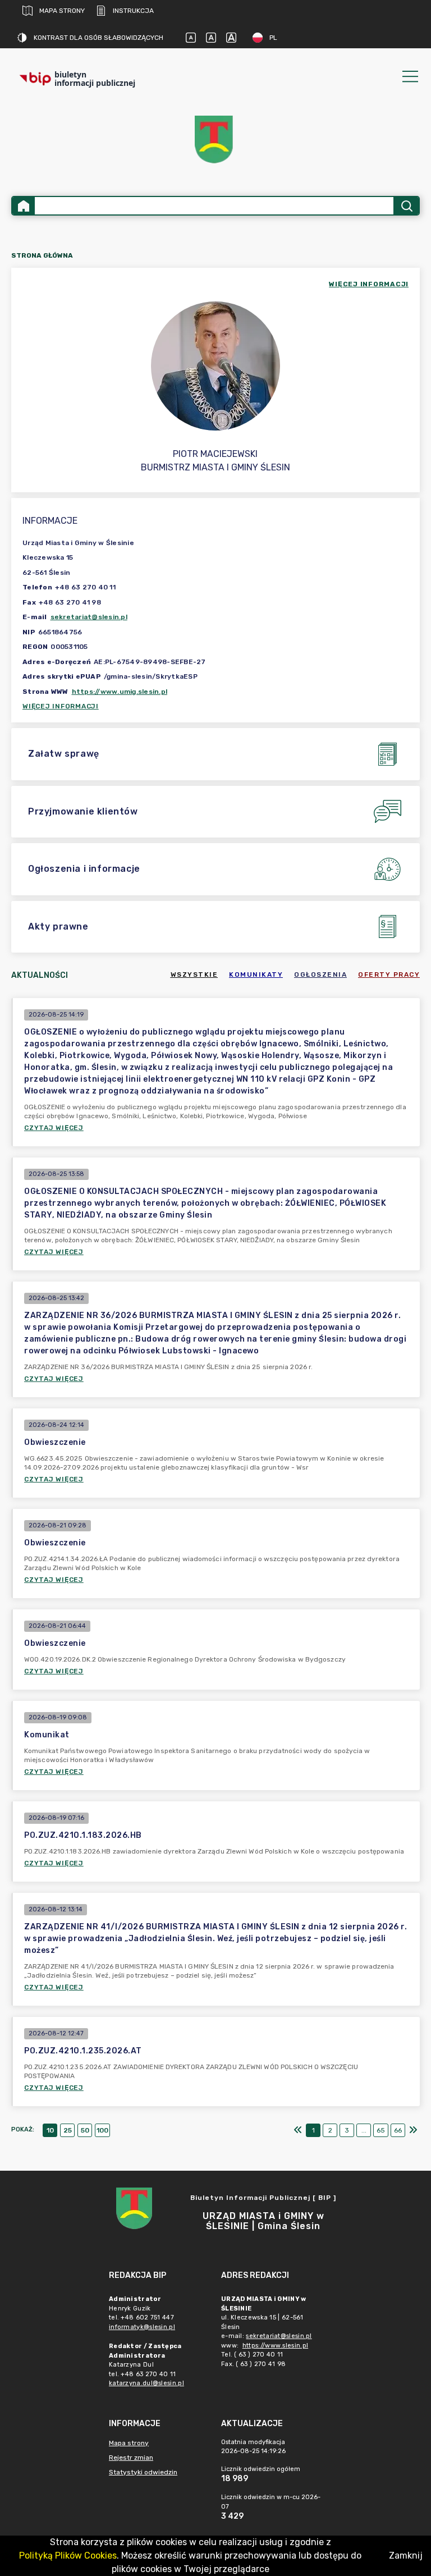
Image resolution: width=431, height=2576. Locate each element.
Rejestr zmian (131, 2458)
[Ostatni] (413, 2130)
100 (102, 2130)
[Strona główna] (24, 206)
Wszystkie (194, 974)
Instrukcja (133, 11)
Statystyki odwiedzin (143, 2472)
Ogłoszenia (320, 974)
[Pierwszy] (298, 2130)
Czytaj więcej (54, 1128)
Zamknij (406, 2556)
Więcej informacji (61, 706)
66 (398, 2130)
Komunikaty (256, 974)
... (364, 2130)
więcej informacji (369, 284)
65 (381, 2130)
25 (68, 2130)
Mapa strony (62, 11)
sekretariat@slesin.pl (89, 617)
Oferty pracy (389, 974)
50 (85, 2130)
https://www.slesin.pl (275, 2346)
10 (50, 2130)
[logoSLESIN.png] (215, 139)
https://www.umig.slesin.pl (120, 692)
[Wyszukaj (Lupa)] (406, 206)
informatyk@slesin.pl (142, 2327)
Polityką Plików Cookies (68, 2556)
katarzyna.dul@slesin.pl (146, 2383)
